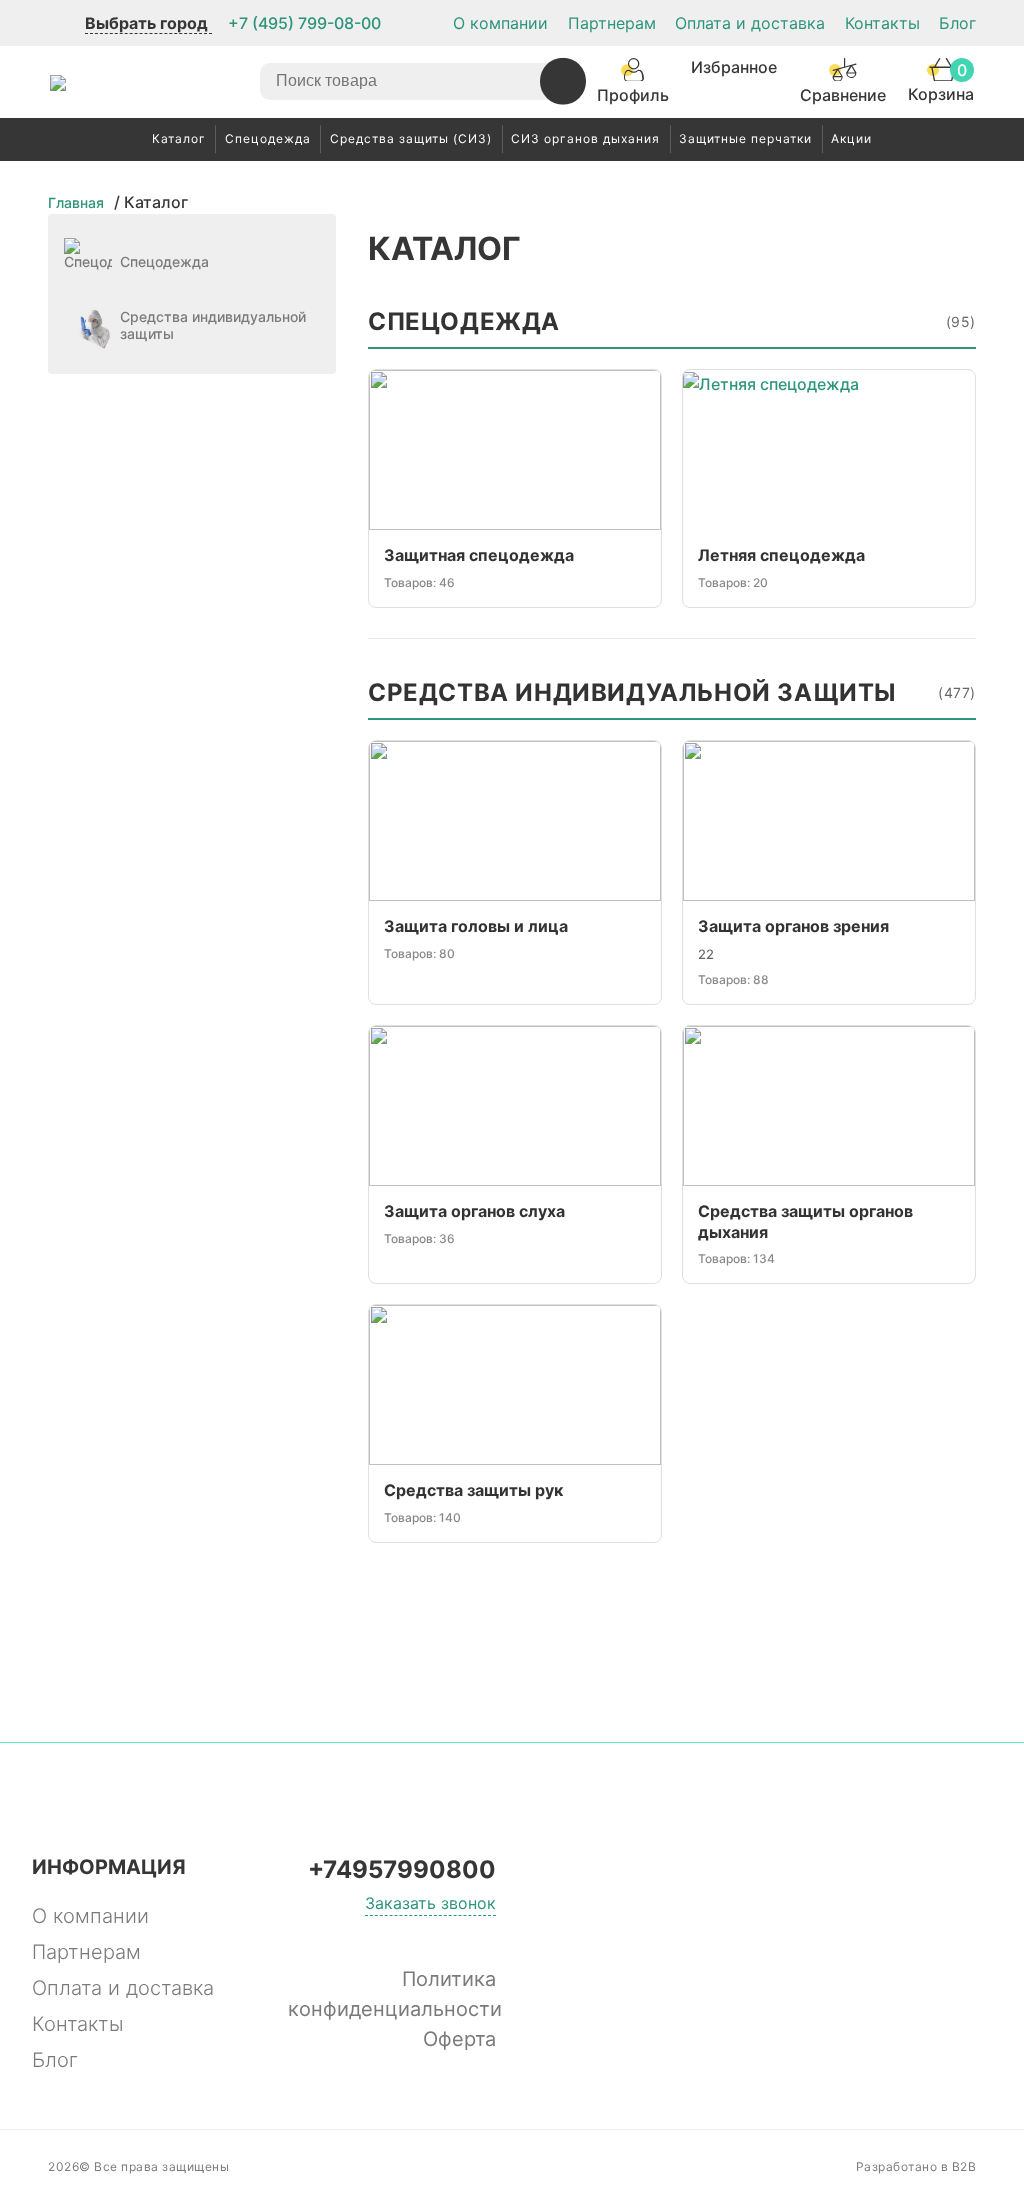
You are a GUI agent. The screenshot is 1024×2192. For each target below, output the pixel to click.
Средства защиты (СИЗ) (411, 138)
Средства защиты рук (473, 1490)
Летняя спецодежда (781, 555)
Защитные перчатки (745, 138)
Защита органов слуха (474, 1211)
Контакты (882, 23)
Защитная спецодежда (479, 555)
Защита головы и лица (476, 926)
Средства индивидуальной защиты (672, 693)
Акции (851, 138)
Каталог (179, 138)
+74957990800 (402, 1869)
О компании (500, 23)
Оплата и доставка (750, 23)
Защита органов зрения (793, 926)
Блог (957, 23)
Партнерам (612, 23)
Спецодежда (268, 138)
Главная (76, 202)
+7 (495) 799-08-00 (304, 23)
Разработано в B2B (916, 2166)
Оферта (459, 2039)
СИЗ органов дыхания (585, 138)
